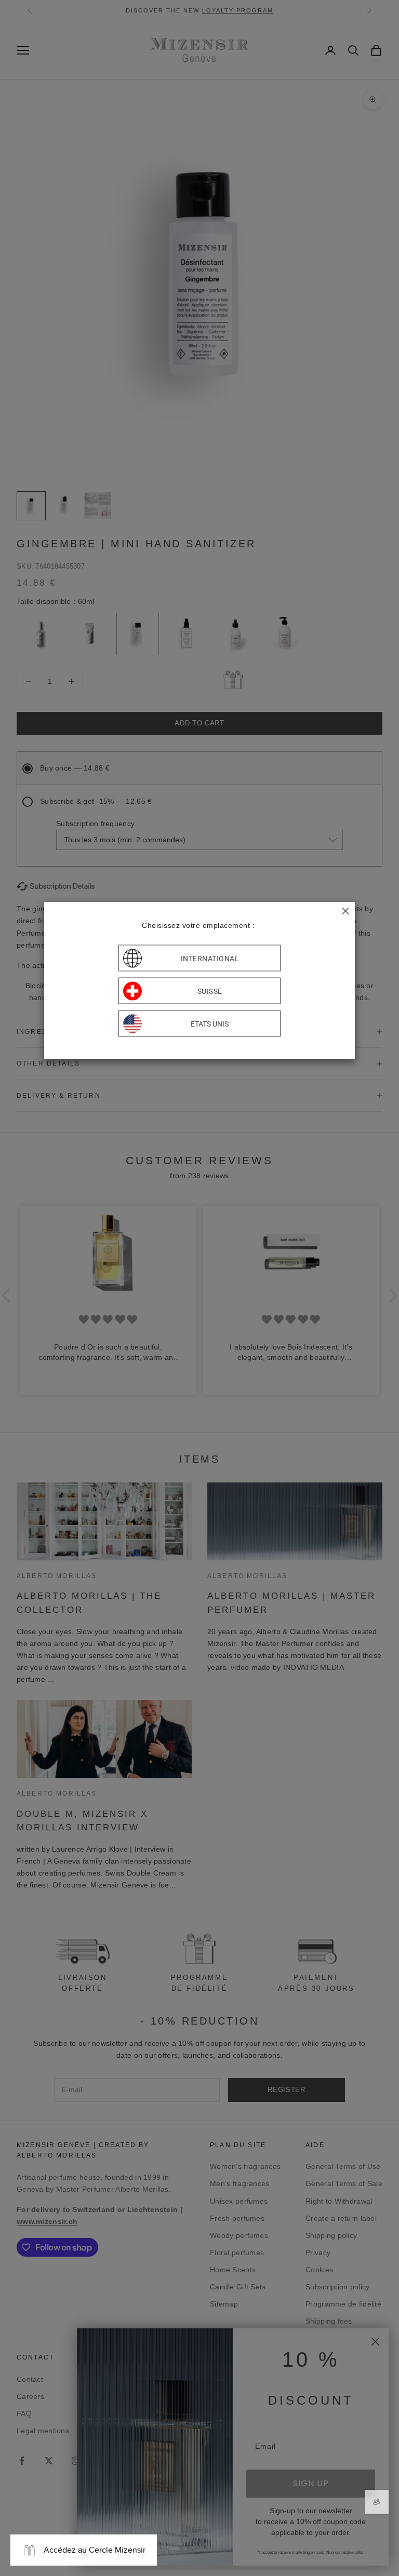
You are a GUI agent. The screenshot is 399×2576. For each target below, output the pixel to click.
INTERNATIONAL (210, 958)
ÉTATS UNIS (210, 1023)
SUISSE (210, 991)
